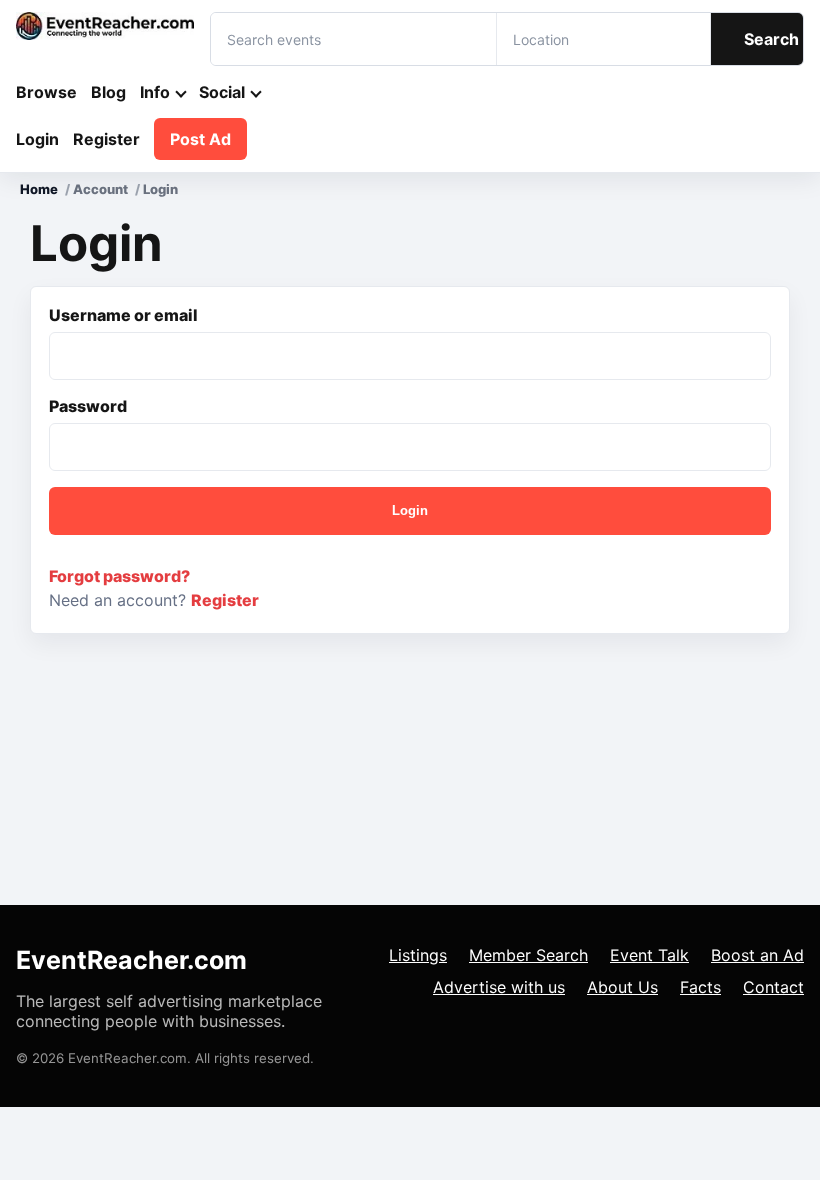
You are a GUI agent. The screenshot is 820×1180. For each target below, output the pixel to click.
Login (37, 139)
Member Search (528, 955)
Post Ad (200, 139)
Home (39, 189)
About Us (622, 987)
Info (155, 92)
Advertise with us (499, 987)
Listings (418, 955)
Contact (773, 987)
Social (222, 92)
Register (106, 139)
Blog (108, 92)
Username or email (123, 315)
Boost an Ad (757, 955)
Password (88, 406)
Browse (46, 92)
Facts (700, 987)
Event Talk (649, 955)
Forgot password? (119, 576)
